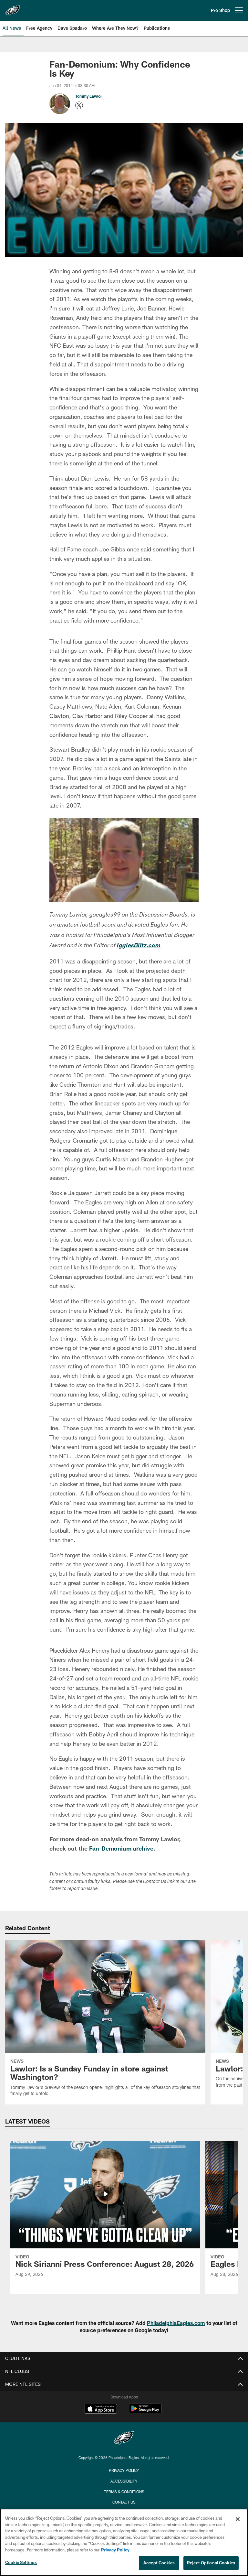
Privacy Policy (124, 2470)
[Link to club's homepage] (13, 8)
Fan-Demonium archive (121, 1848)
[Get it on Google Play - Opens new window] (145, 2412)
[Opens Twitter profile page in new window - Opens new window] (79, 105)
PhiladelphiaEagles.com (176, 2323)
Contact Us (124, 2502)
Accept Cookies (159, 2563)
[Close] (238, 2519)
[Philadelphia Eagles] (124, 2439)
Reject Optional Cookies (211, 2563)
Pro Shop (220, 10)
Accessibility (124, 2481)
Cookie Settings (21, 2562)
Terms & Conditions (124, 2492)
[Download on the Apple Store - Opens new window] (101, 2409)
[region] (124, 2542)
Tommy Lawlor (89, 96)
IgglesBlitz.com (139, 946)
